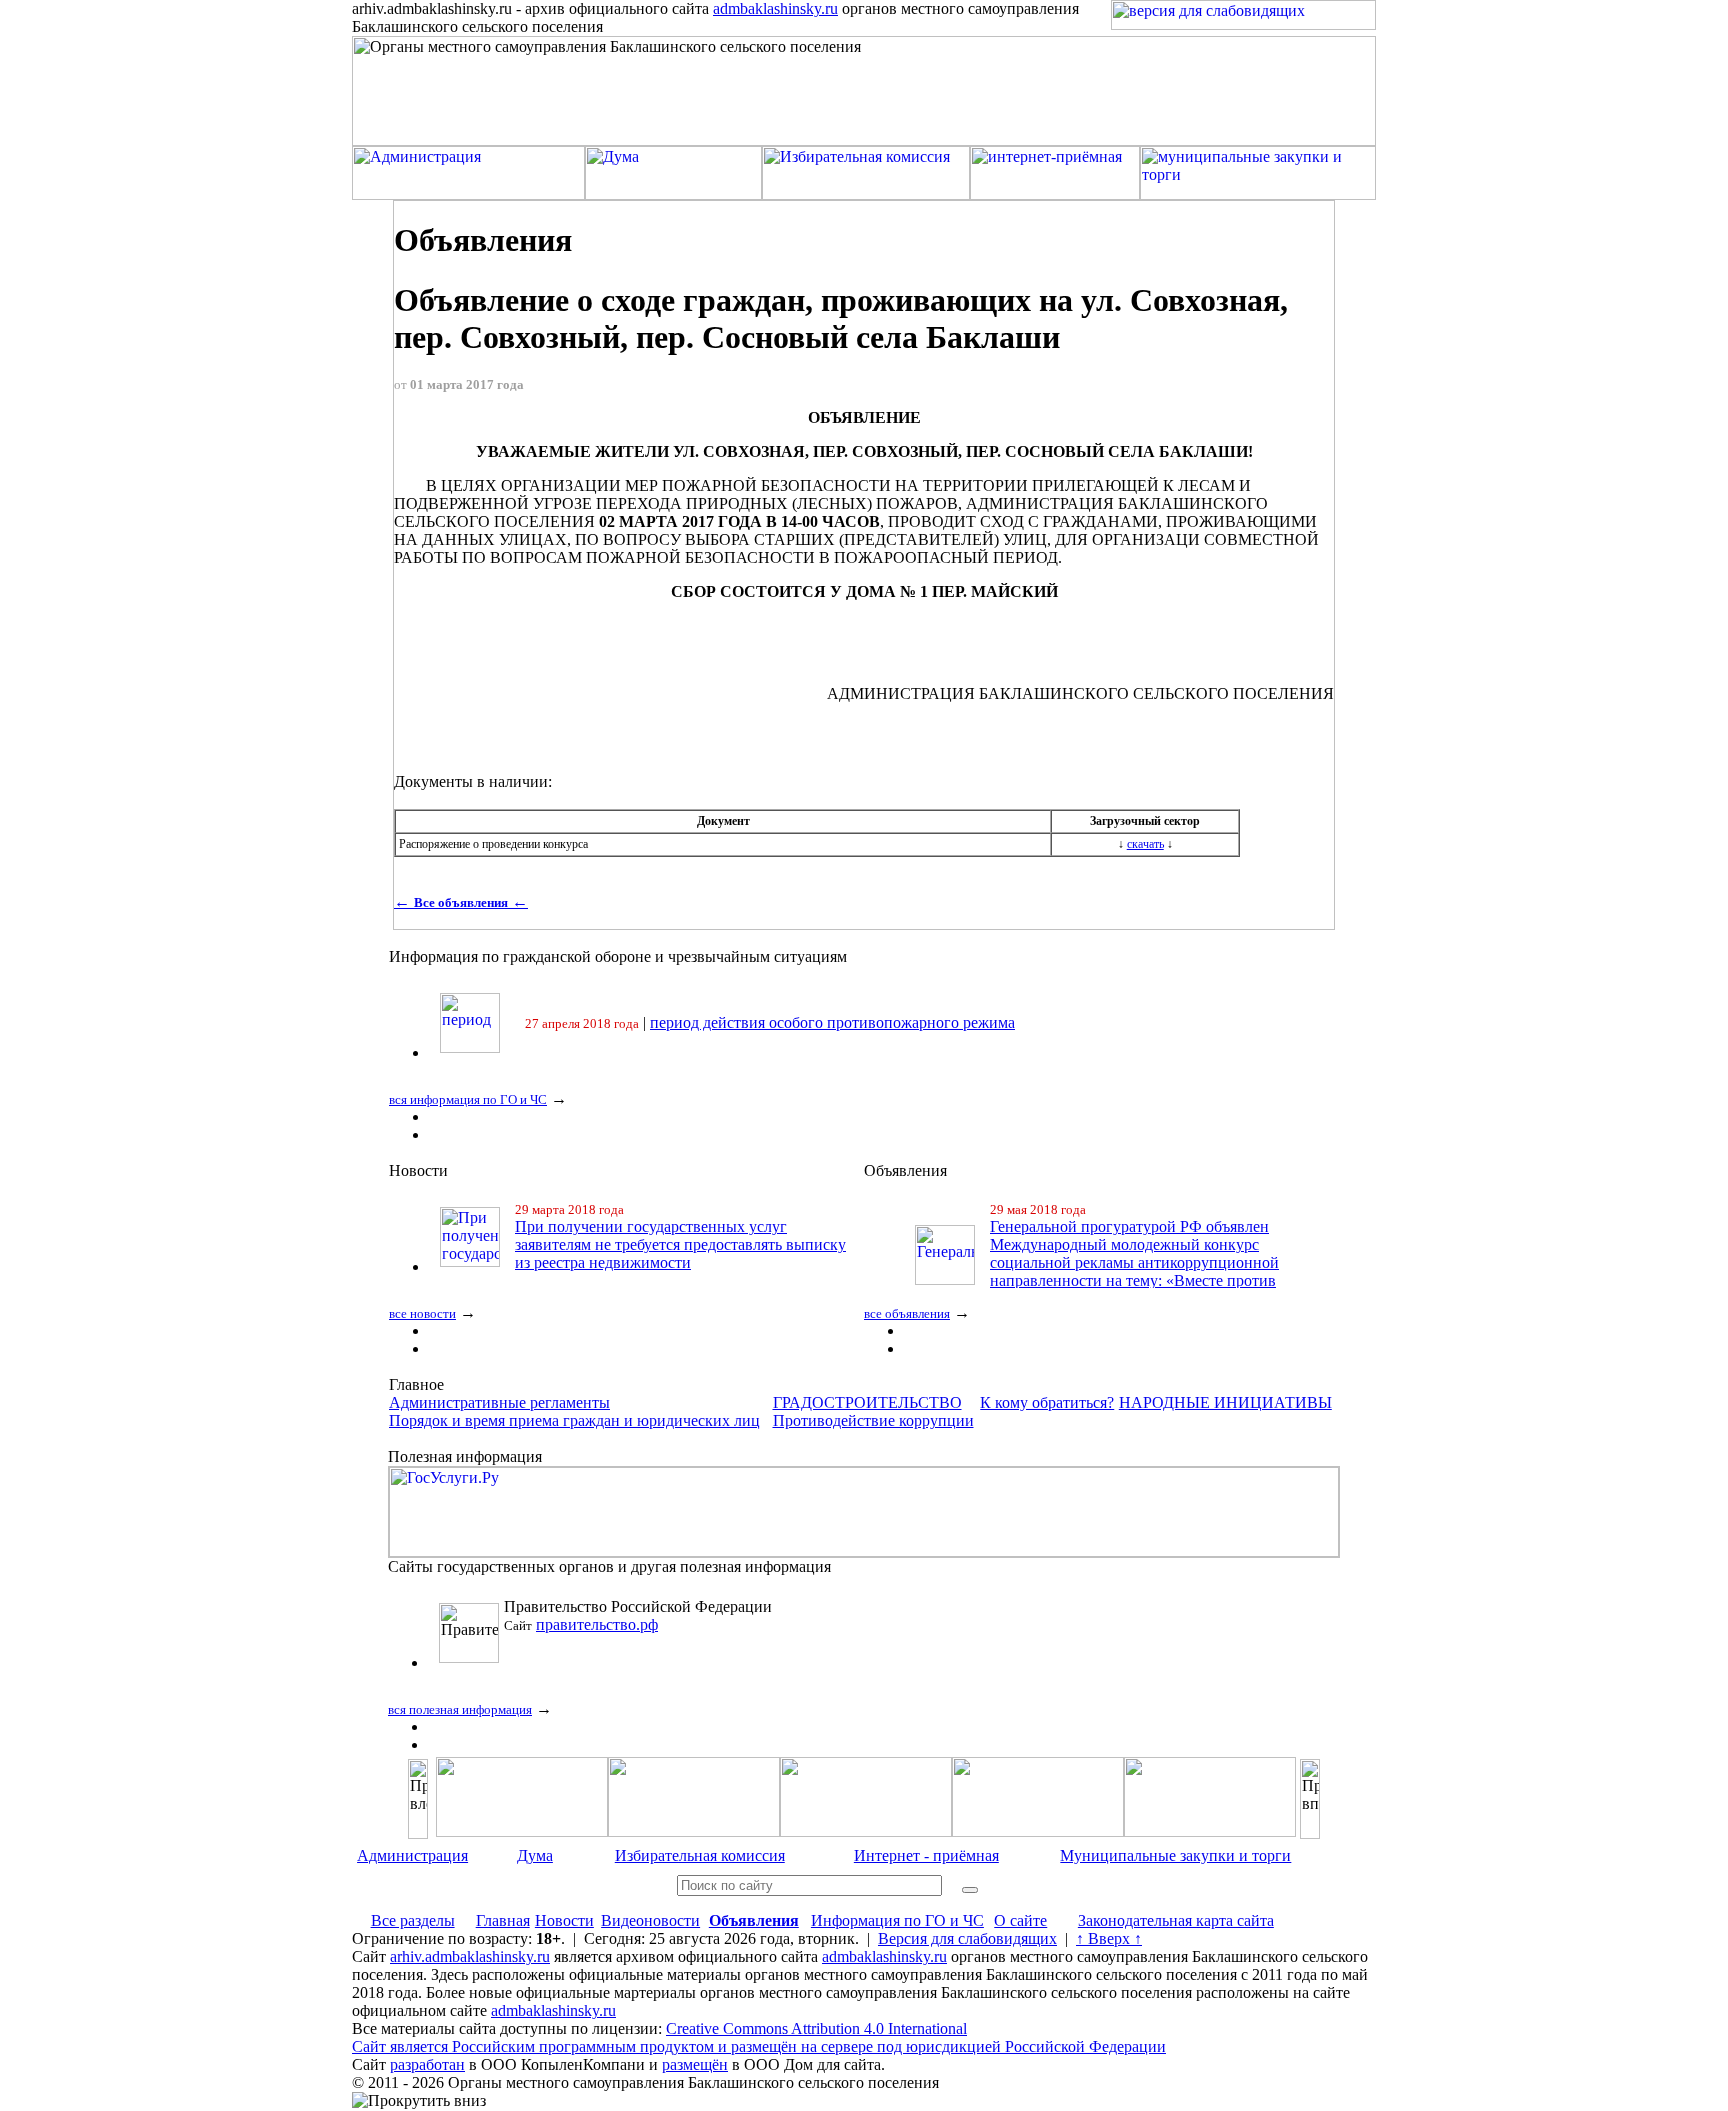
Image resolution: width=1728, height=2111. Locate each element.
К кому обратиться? (1047, 1402)
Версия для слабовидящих (967, 1938)
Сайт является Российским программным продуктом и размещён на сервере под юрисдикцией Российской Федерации (759, 2046)
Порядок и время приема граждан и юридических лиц (574, 1420)
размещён (695, 2064)
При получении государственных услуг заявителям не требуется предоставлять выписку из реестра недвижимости (680, 1244)
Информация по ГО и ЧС (897, 1920)
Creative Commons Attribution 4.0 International (816, 2028)
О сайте (1020, 1920)
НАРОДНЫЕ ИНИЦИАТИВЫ (1225, 1402)
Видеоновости (650, 1920)
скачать (1145, 844)
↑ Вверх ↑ (1109, 1938)
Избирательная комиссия (700, 1855)
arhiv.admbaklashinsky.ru (470, 1956)
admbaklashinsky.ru (775, 8)
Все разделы (413, 1920)
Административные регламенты (499, 1402)
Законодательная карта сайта (1176, 1920)
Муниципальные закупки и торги (1175, 1855)
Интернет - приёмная (926, 1855)
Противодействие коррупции (873, 1420)
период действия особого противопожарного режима (832, 1022)
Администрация (412, 1855)
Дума (535, 1855)
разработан (427, 2064)
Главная (503, 1920)
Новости (564, 1920)
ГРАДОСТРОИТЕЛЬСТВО (867, 1402)
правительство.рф (597, 1624)
